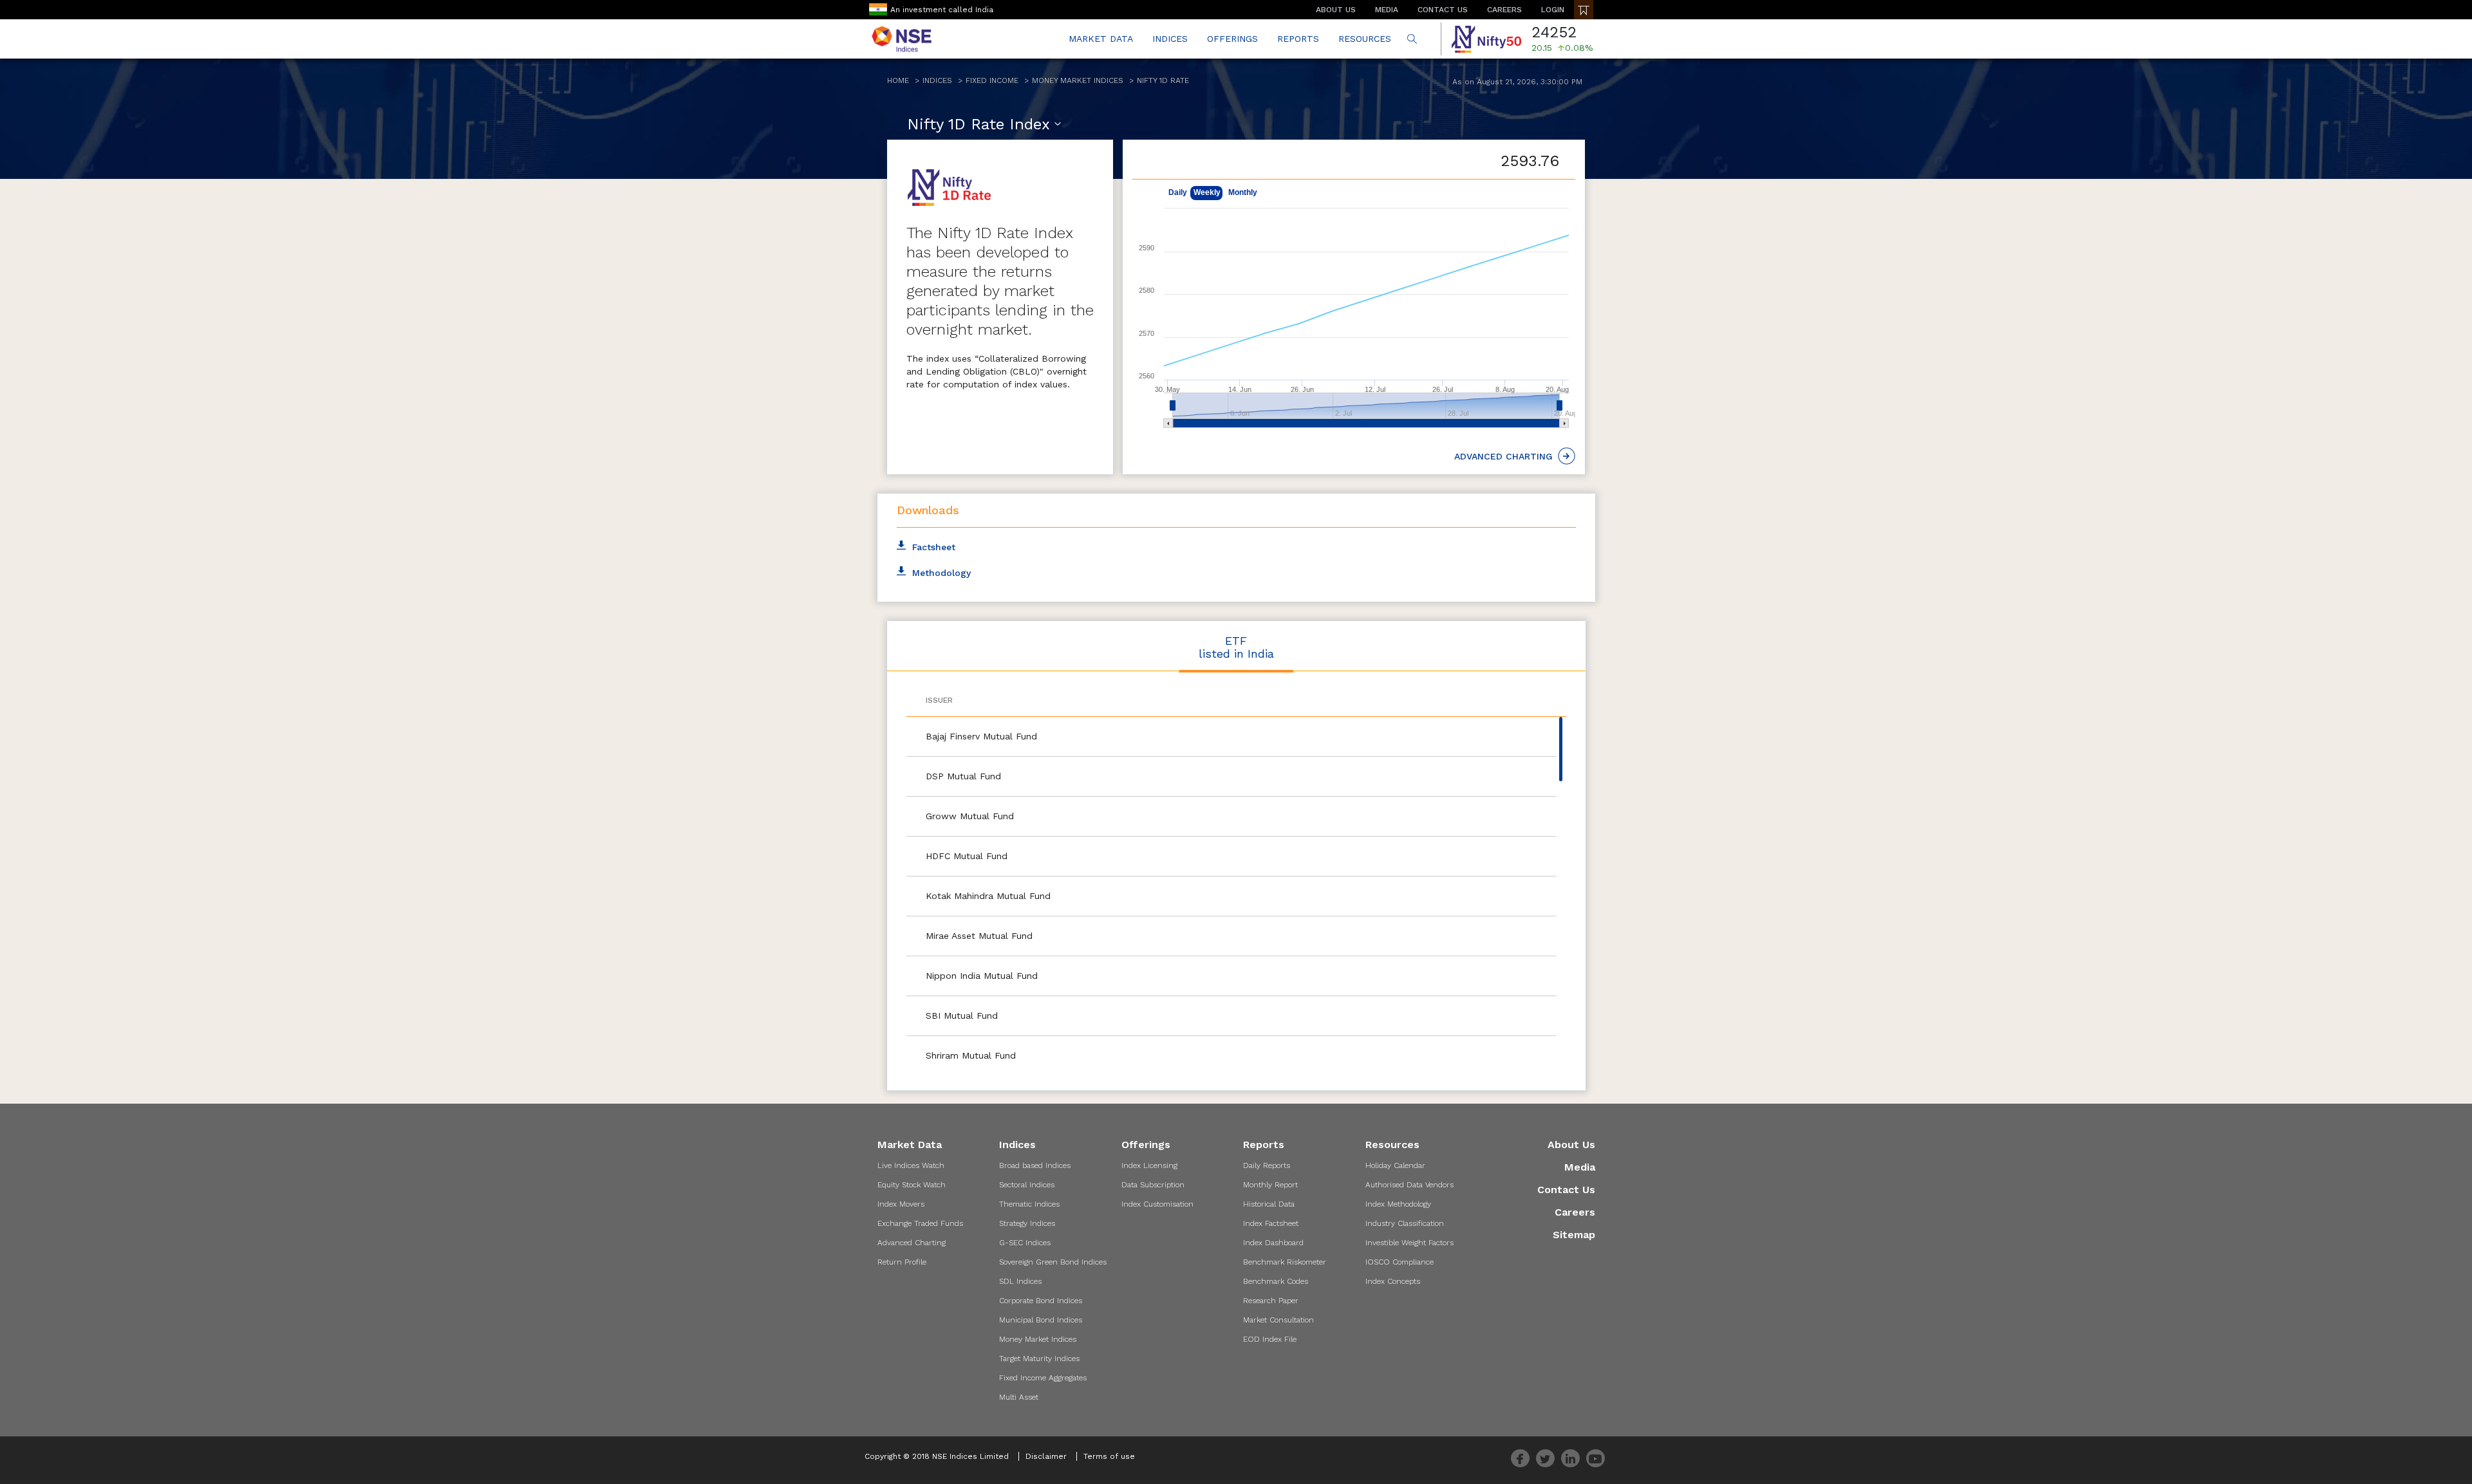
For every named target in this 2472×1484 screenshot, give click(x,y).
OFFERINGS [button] (1232, 39)
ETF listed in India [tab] (1236, 647)
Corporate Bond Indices (1041, 1301)
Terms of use (1109, 1456)
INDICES (1170, 39)
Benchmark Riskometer (1285, 1262)
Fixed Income (992, 80)
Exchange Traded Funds (920, 1223)
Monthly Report (1270, 1185)
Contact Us (1566, 1190)
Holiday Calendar (1395, 1165)
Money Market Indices (1078, 80)
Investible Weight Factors (1409, 1243)
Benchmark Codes (1276, 1281)
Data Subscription (1153, 1185)
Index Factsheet (1271, 1223)
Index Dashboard (1273, 1243)
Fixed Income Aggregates (1043, 1378)
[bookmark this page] (1584, 10)
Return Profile (902, 1262)
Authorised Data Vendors (1409, 1185)
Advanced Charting (912, 1243)
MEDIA (1387, 10)
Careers (1575, 1212)
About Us (1571, 1145)
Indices (937, 80)
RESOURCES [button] (1365, 39)
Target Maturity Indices (1039, 1359)
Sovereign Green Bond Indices (1053, 1262)
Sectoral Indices (1027, 1185)
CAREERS (1504, 10)
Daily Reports (1267, 1165)
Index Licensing (1149, 1165)
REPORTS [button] (1298, 39)
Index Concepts (1393, 1281)
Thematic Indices (1029, 1204)
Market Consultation (1278, 1320)
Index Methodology (1398, 1204)
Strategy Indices (1027, 1223)
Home (898, 80)
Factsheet (934, 547)
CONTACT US (1443, 10)
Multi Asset (1019, 1397)
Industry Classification (1405, 1223)
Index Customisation (1157, 1204)
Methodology (941, 573)
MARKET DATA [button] (1101, 39)
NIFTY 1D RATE (1163, 80)
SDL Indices (1020, 1281)
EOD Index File (1270, 1339)
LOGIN (1553, 10)
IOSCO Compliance (1400, 1262)
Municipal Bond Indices (1041, 1320)
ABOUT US (1336, 10)
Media (1580, 1167)
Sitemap (1574, 1235)
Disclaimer (1046, 1456)
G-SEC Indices (1025, 1243)
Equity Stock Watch (912, 1185)
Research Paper (1271, 1301)
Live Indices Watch (911, 1165)
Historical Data (1269, 1204)
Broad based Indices (1035, 1165)
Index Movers (901, 1204)
